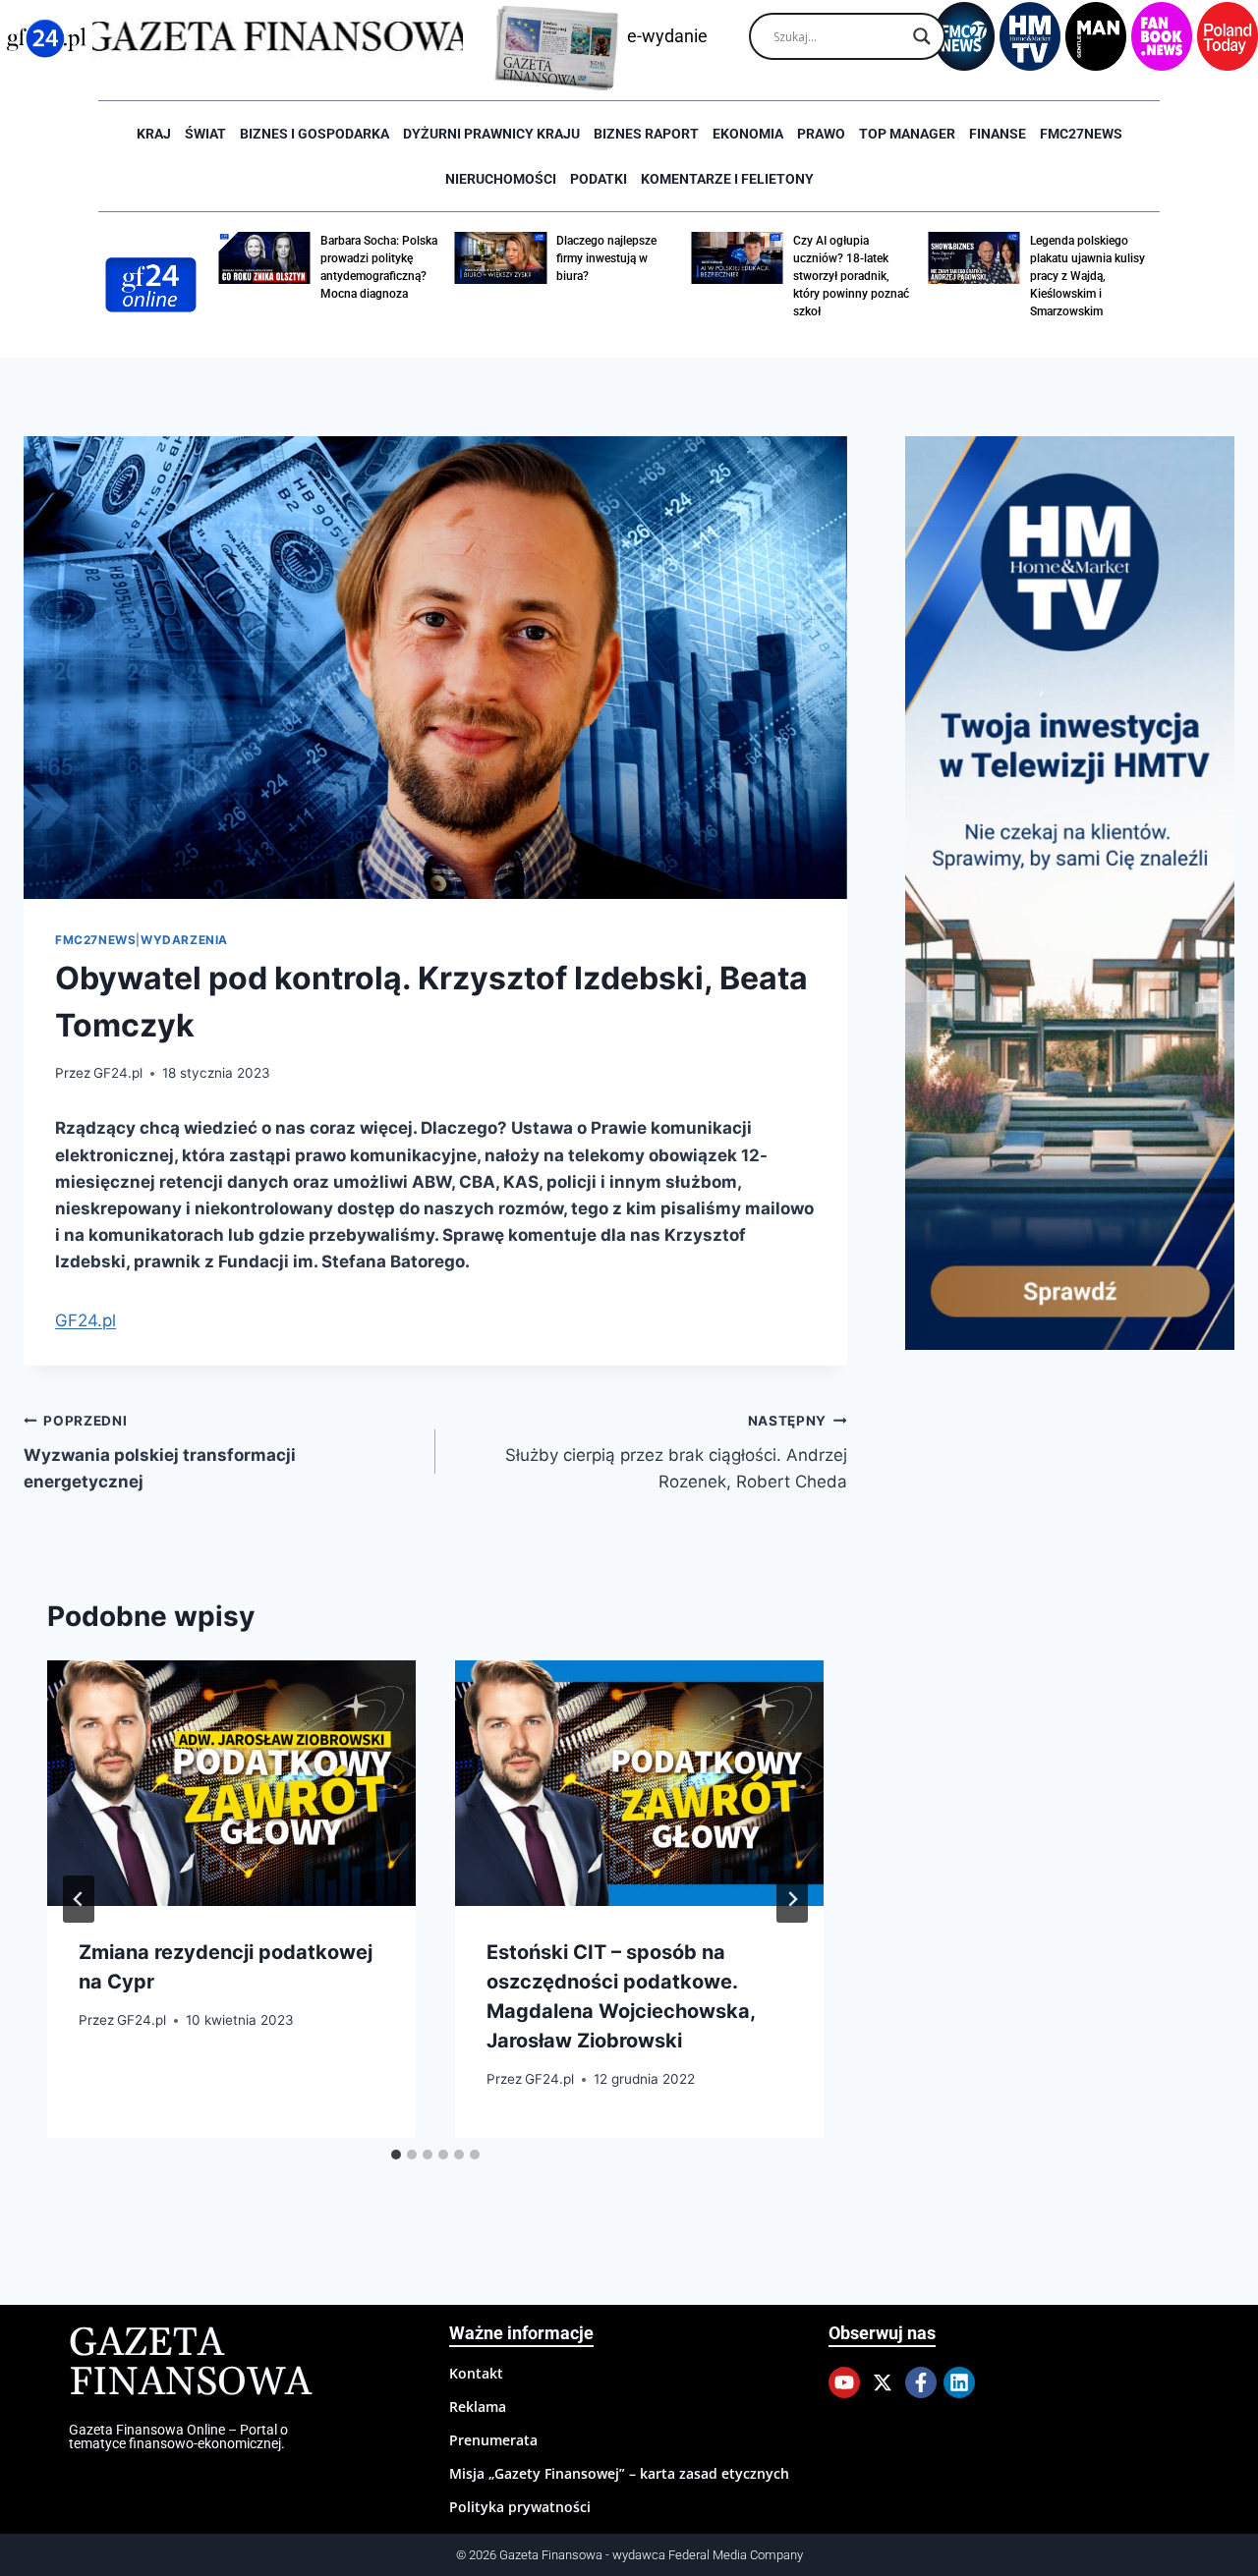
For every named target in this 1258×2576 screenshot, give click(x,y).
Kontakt (476, 2373)
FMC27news (1081, 134)
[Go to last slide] (79, 1899)
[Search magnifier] (922, 36)
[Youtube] (844, 2382)
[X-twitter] (883, 2382)
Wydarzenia (184, 940)
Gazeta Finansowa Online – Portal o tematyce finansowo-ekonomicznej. (178, 2436)
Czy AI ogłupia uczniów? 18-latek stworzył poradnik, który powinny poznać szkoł (851, 276)
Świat (205, 134)
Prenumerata (493, 2440)
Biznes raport (646, 134)
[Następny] (792, 1899)
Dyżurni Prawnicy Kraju (491, 134)
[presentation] (231, 1783)
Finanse (998, 134)
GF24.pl (118, 1073)
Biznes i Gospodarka (314, 134)
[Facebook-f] (921, 2382)
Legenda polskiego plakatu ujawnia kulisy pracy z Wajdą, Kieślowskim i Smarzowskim (1087, 276)
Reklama (478, 2407)
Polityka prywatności (520, 2507)
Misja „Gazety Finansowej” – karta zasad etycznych (619, 2473)
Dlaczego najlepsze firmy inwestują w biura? (606, 258)
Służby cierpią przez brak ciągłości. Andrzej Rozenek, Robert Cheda (676, 1452)
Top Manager (907, 134)
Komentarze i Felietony (727, 179)
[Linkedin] (959, 2382)
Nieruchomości (501, 179)
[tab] (396, 2155)
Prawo (821, 134)
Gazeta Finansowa (190, 2363)
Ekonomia (748, 134)
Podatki (599, 179)
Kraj (154, 134)
